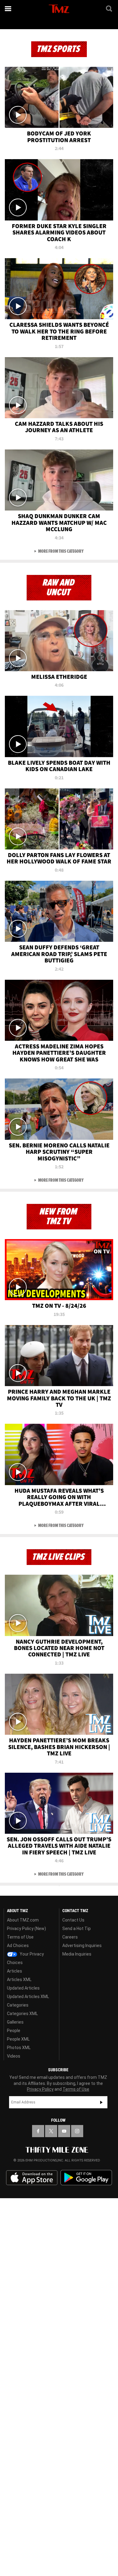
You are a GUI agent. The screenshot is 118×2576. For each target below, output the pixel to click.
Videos (14, 2056)
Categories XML (22, 2014)
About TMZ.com (23, 1920)
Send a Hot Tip (77, 1929)
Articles (15, 1971)
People (14, 2031)
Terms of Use (20, 1937)
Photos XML (19, 2048)
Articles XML (19, 1980)
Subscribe (101, 2102)
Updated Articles (23, 1988)
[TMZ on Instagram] (77, 2131)
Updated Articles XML (28, 1997)
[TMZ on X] (51, 2131)
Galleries (15, 2022)
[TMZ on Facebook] (38, 2131)
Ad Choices (18, 1946)
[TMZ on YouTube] (64, 2131)
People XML (18, 2039)
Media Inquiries (77, 1954)
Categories (18, 2005)
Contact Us (73, 1920)
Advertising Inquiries (82, 1946)
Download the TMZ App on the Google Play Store (86, 2178)
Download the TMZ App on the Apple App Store (32, 2178)
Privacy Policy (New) (26, 1929)
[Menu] (8, 9)
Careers (70, 1937)
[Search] (110, 9)
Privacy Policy (40, 2089)
